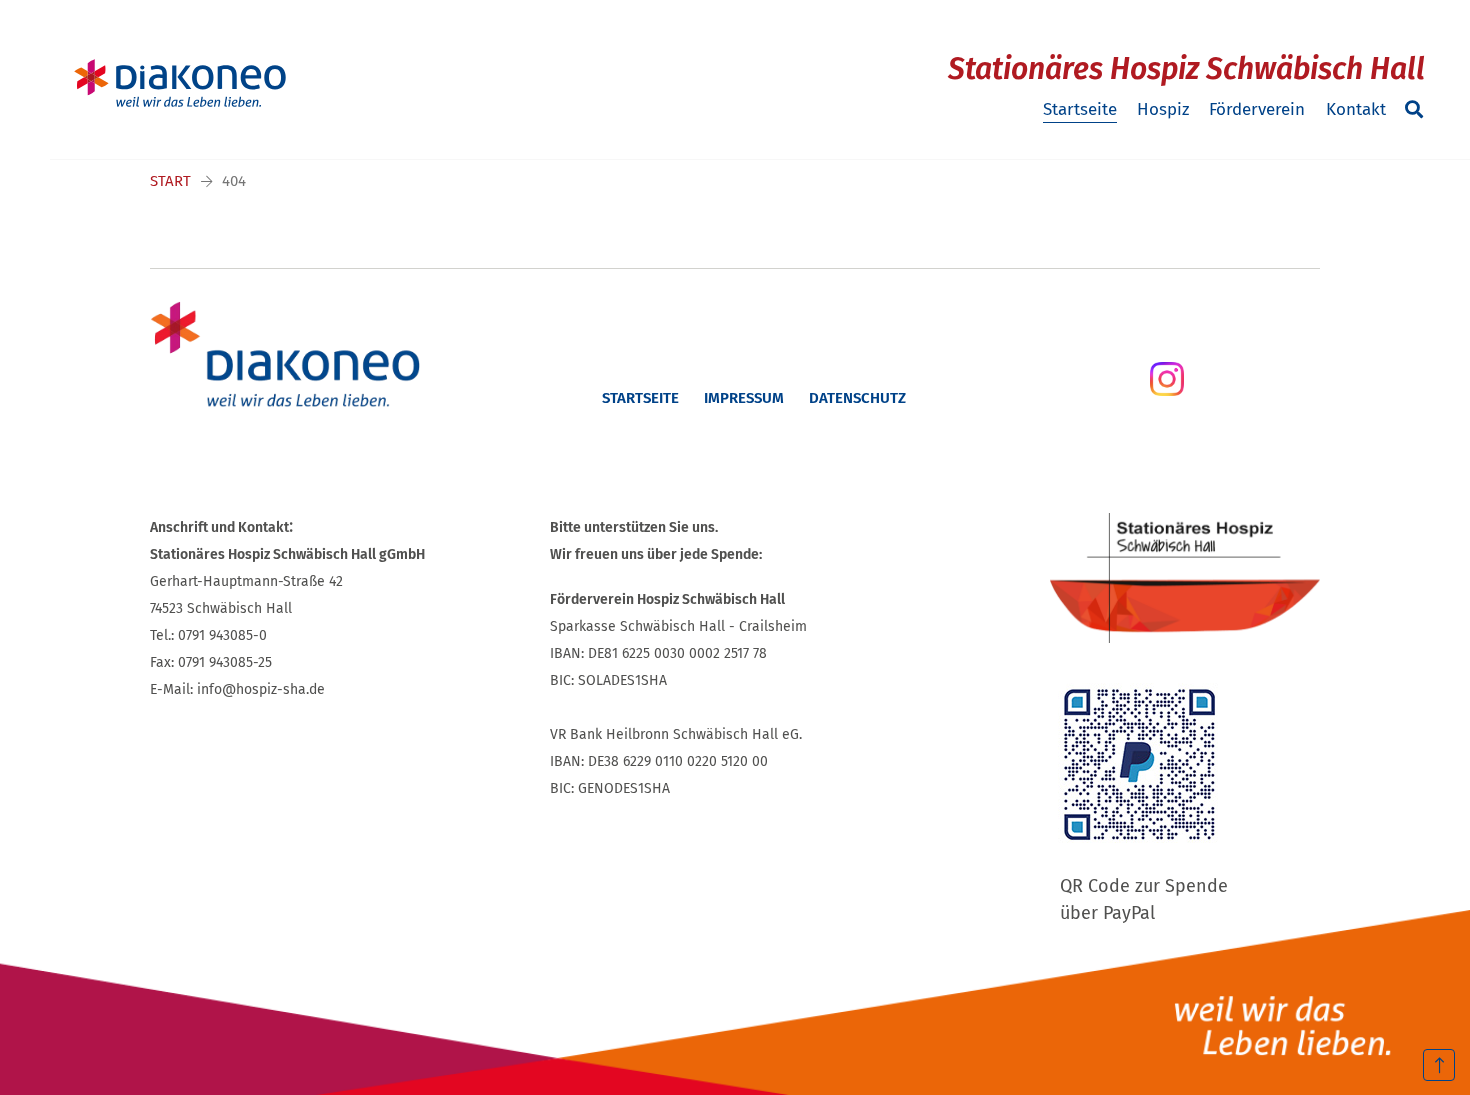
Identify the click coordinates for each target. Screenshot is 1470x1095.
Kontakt (1356, 109)
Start (170, 181)
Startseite (1080, 109)
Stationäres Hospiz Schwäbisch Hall (1186, 69)
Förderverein (1257, 109)
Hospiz (1163, 109)
